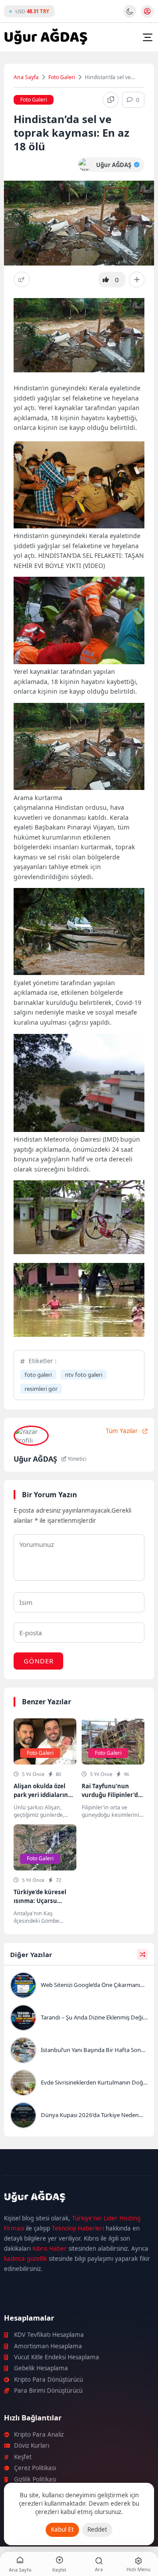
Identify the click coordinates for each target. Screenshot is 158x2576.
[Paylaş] (22, 279)
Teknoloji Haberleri (78, 2228)
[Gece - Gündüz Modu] (130, 15)
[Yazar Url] (85, 165)
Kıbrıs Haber (50, 2249)
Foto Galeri (62, 77)
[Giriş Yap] (147, 11)
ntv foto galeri (84, 1375)
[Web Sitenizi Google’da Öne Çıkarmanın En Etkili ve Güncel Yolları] (79, 1986)
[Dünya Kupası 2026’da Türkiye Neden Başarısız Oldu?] (79, 2116)
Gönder (39, 1661)
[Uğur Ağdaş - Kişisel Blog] (46, 37)
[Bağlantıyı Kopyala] (111, 100)
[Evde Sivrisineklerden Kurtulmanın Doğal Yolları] (79, 2084)
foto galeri (38, 1375)
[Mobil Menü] (147, 37)
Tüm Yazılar (122, 1431)
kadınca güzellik (25, 2259)
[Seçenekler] (137, 280)
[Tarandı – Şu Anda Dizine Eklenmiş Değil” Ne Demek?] (79, 2019)
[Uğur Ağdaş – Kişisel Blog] (79, 2198)
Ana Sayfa (26, 77)
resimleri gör (41, 1389)
